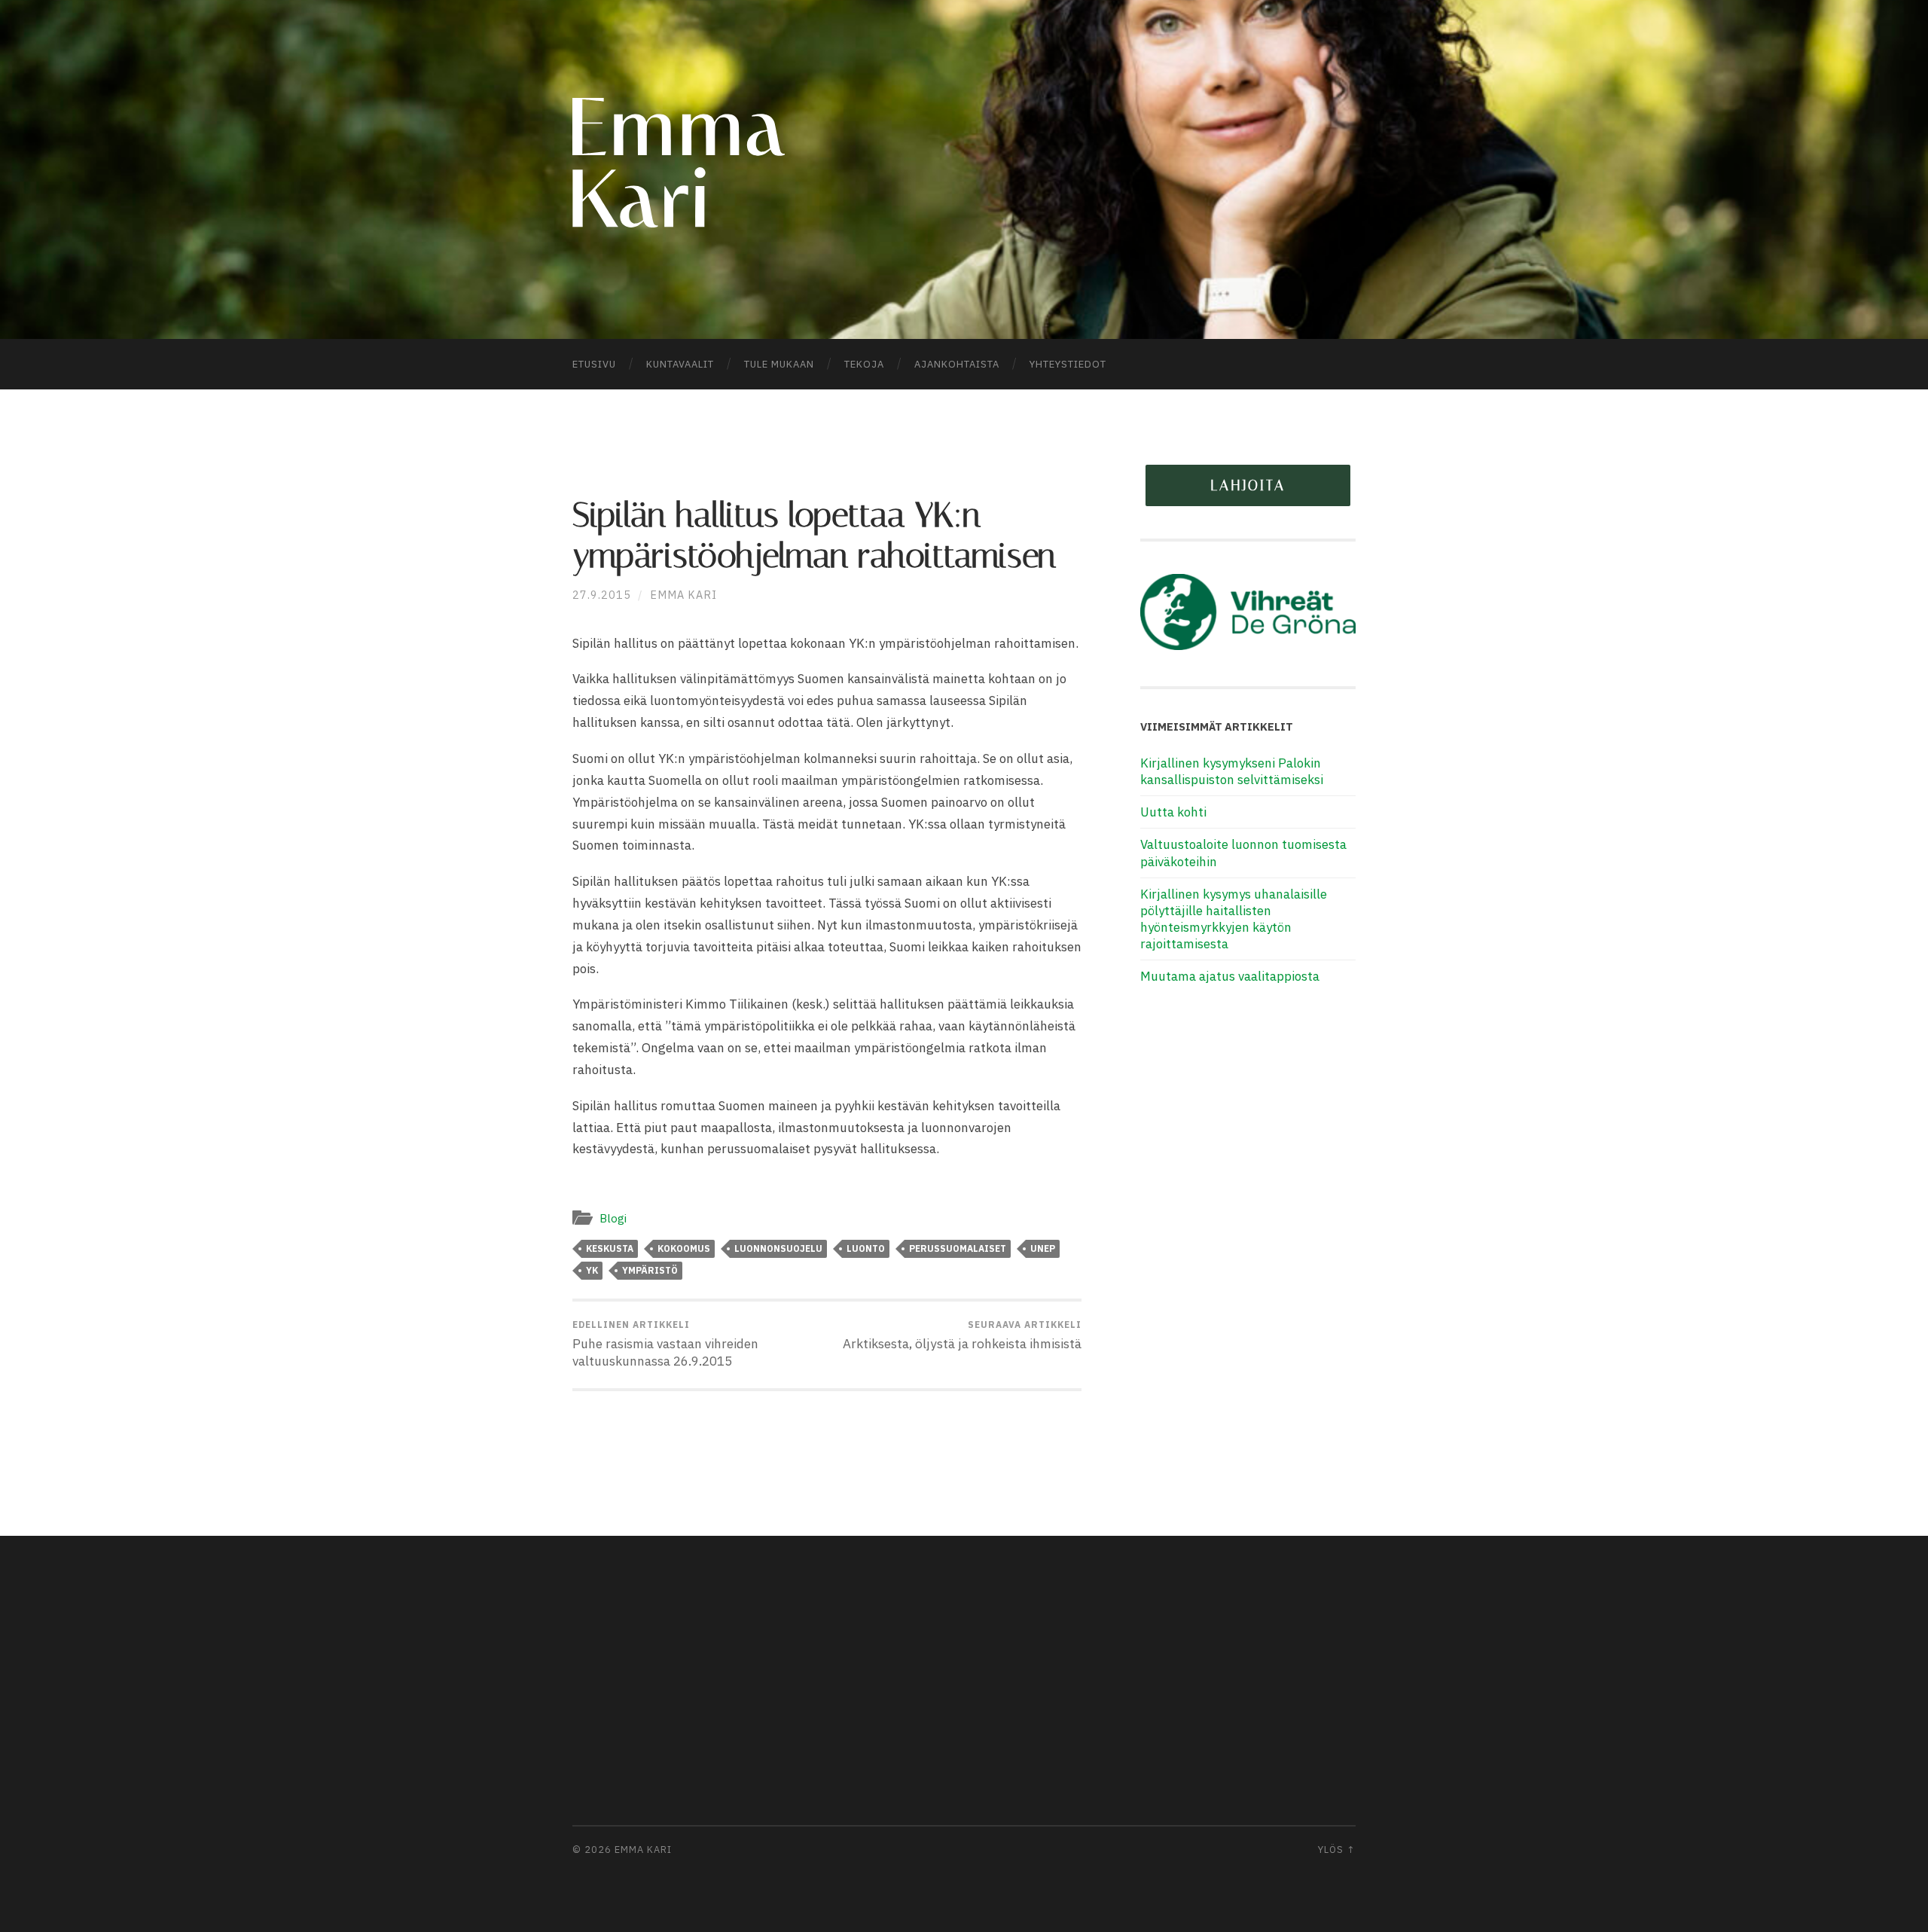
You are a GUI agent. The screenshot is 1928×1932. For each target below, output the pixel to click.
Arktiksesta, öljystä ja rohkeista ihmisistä (962, 1335)
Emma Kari (683, 595)
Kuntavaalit (680, 364)
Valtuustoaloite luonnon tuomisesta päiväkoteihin (1243, 853)
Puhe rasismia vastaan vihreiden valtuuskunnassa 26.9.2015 (665, 1344)
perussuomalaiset (958, 1248)
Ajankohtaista (957, 364)
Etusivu (594, 364)
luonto (866, 1248)
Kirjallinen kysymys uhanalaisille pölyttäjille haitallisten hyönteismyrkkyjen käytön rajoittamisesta (1234, 919)
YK (592, 1270)
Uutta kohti (1173, 812)
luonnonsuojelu (778, 1248)
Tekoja (864, 364)
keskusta (610, 1248)
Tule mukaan (779, 364)
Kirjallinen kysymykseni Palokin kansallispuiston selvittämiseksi (1232, 771)
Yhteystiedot (1068, 364)
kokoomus (684, 1248)
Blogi (613, 1218)
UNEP (1043, 1248)
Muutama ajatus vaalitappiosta (1230, 976)
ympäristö (650, 1270)
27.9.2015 (602, 595)
